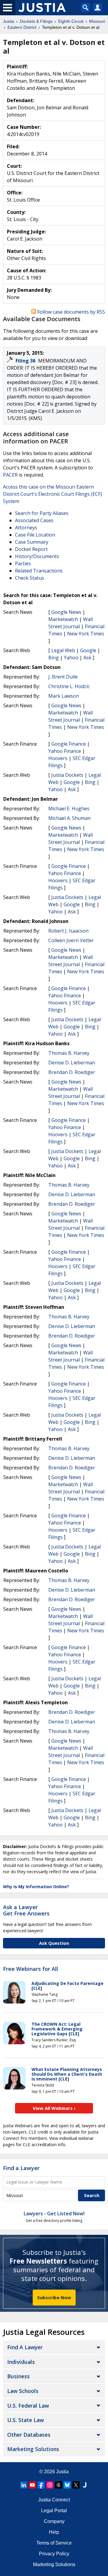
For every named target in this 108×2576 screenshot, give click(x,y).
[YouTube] (32, 2485)
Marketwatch (63, 619)
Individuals (21, 2362)
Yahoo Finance (65, 751)
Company (54, 2521)
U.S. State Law (25, 2420)
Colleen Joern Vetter (71, 940)
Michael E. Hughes (69, 809)
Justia (62, 2472)
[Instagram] (50, 2485)
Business (18, 2376)
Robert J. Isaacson (68, 931)
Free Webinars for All (31, 1969)
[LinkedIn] (24, 2485)
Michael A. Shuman (69, 818)
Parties (23, 563)
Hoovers (58, 758)
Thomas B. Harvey (69, 1053)
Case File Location (35, 535)
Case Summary (32, 542)
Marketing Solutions (33, 2449)
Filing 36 (26, 361)
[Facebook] (41, 2485)
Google (88, 650)
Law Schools (23, 2391)
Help (54, 2532)
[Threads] (58, 2485)
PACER (10, 475)
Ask (87, 658)
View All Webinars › (54, 2108)
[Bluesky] (67, 2485)
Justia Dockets (67, 775)
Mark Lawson (64, 696)
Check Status (30, 578)
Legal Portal (54, 2511)
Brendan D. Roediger (72, 1072)
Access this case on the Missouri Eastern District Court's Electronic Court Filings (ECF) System (52, 494)
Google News (66, 612)
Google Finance (69, 744)
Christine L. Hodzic (69, 686)
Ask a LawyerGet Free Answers (26, 1910)
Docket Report (31, 549)
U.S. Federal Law (28, 2406)
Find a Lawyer (21, 2168)
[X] (76, 2485)
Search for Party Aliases (42, 513)
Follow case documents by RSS (70, 312)
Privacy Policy (54, 2554)
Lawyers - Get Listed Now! (54, 2214)
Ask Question (54, 1943)
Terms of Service (54, 2543)
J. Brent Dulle (63, 677)
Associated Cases (34, 520)
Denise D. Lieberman (72, 1063)
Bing (54, 658)
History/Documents (37, 556)
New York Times (86, 634)
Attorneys (26, 528)
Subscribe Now (54, 2297)
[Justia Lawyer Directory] (85, 2485)
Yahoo (71, 658)
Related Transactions (39, 571)
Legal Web (63, 650)
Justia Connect (54, 2500)
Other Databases (29, 2435)
